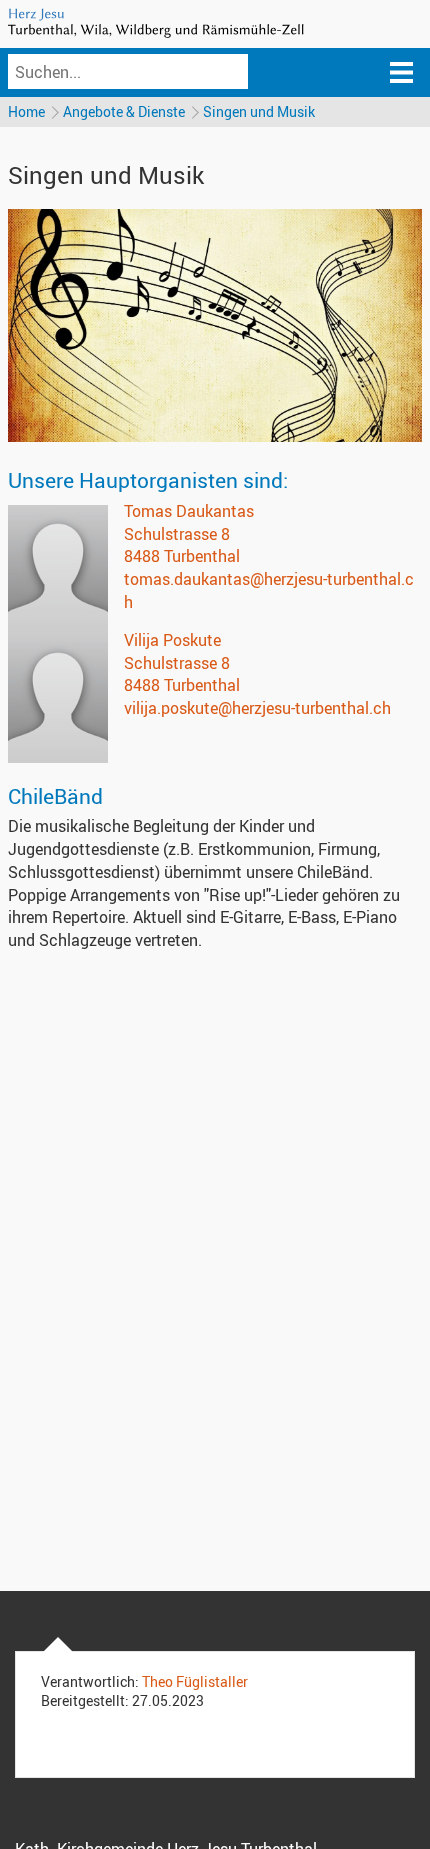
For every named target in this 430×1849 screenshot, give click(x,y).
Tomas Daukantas (189, 511)
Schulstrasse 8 (177, 534)
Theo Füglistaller (195, 1681)
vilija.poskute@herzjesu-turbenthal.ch (257, 708)
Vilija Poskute (172, 640)
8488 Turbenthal (182, 556)
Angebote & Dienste (124, 111)
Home (26, 111)
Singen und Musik (259, 111)
